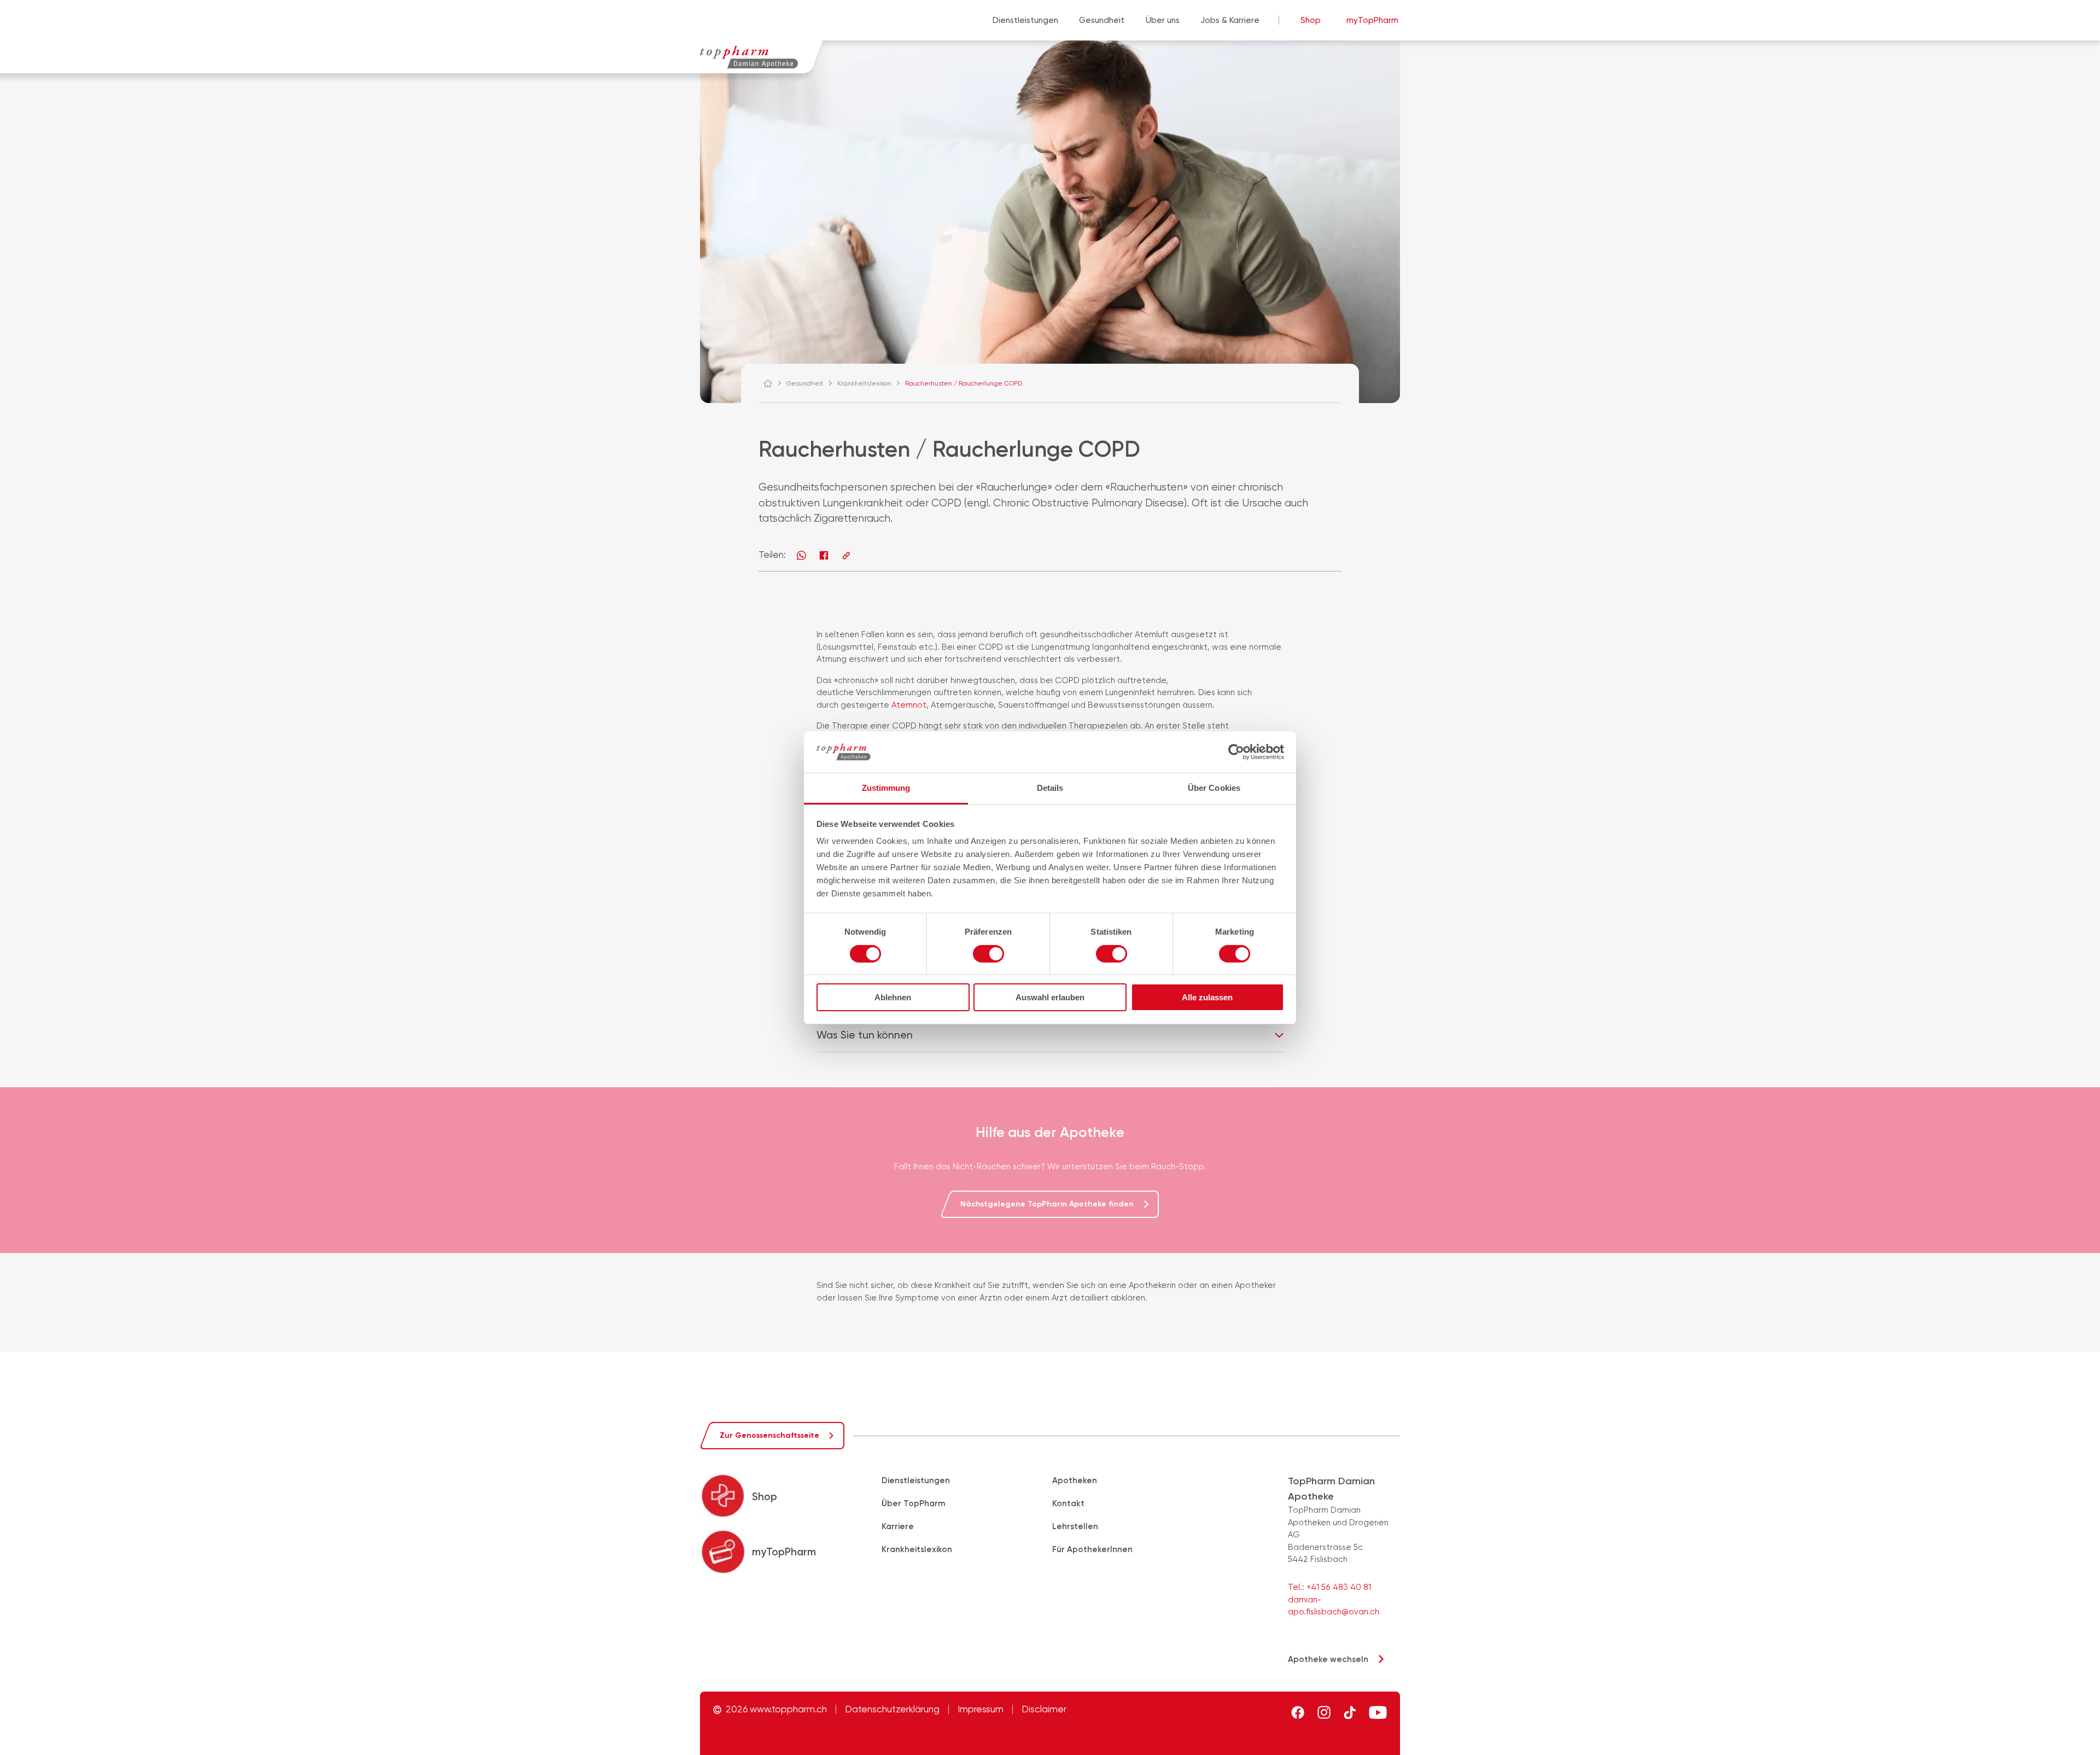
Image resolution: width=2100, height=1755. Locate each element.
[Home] (773, 383)
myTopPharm (1372, 20)
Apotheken (1075, 1480)
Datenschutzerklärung (892, 1709)
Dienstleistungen (1025, 20)
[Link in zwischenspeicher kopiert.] (846, 555)
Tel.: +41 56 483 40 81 (1329, 1587)
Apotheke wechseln (1328, 1659)
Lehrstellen (1075, 1526)
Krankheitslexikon (917, 1549)
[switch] (988, 954)
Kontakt (1068, 1503)
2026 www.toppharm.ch (776, 1709)
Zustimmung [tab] (886, 788)
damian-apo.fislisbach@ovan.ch (1334, 1606)
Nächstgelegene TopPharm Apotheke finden (1047, 1204)
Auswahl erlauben (1050, 997)
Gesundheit (1102, 20)
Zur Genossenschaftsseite (769, 1435)
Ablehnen (893, 997)
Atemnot (909, 705)
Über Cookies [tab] (1214, 788)
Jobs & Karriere (1230, 20)
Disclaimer (1044, 1709)
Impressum (981, 1709)
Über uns (1163, 20)
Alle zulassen (1207, 997)
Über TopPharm (913, 1503)
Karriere (898, 1526)
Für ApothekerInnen (1092, 1549)
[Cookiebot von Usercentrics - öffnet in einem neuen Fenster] (1236, 752)
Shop (1311, 20)
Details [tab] (1050, 788)
